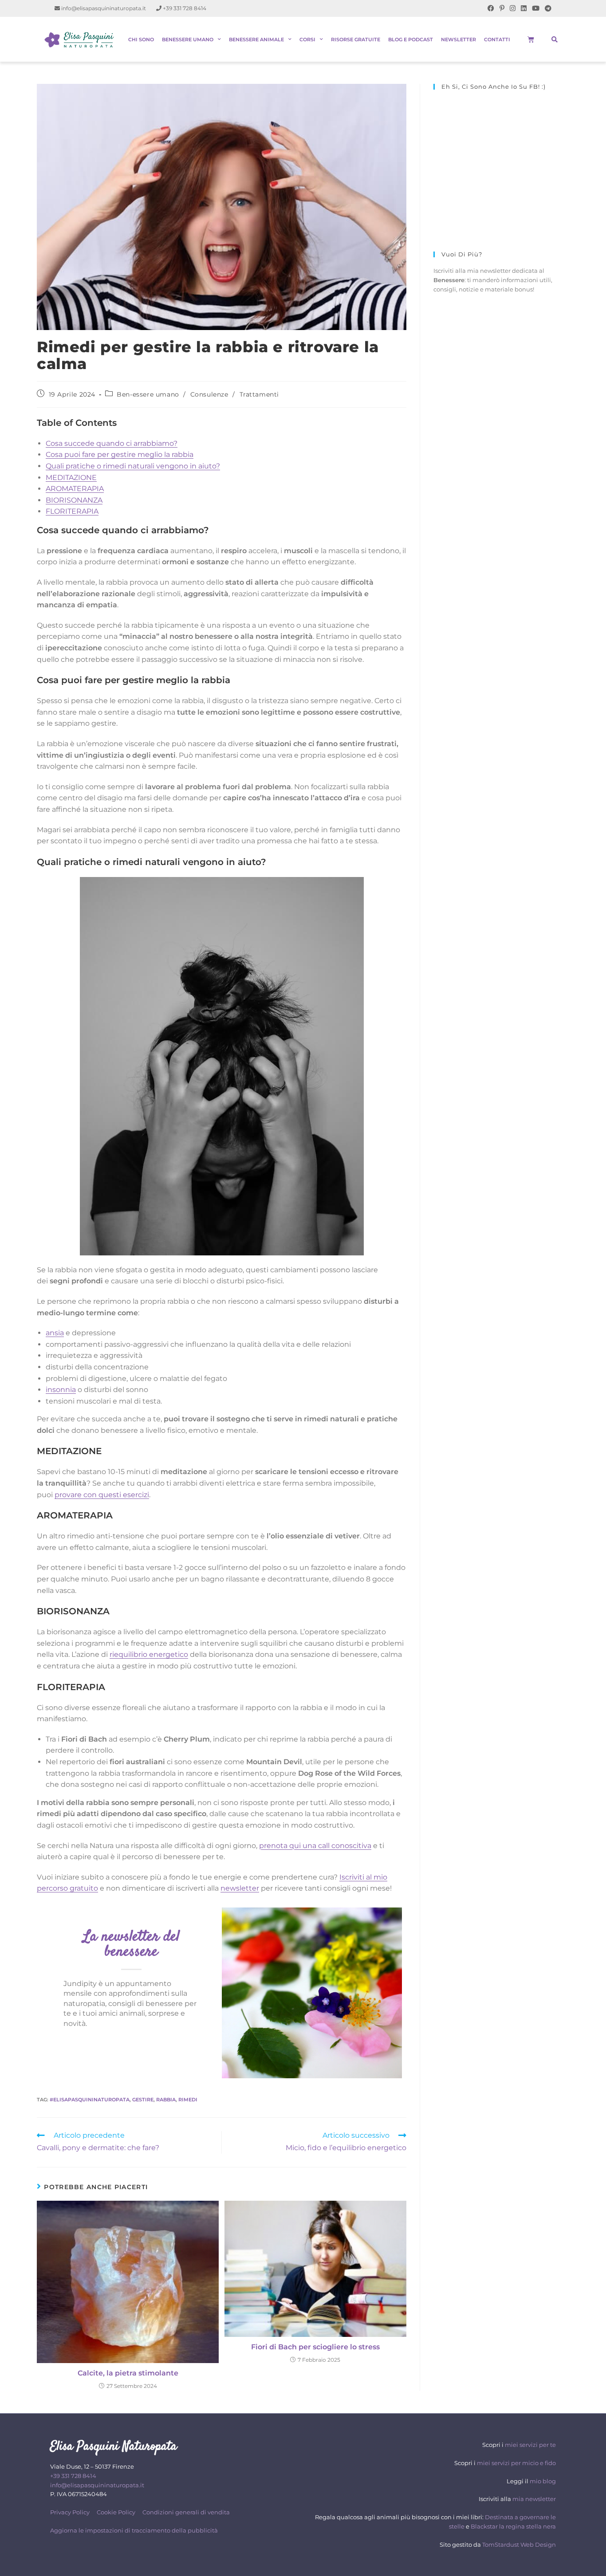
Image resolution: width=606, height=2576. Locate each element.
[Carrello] (531, 39)
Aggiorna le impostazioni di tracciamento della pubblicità (134, 2530)
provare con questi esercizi (102, 1495)
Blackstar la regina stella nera (513, 2526)
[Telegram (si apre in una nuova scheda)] (547, 8)
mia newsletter (534, 2499)
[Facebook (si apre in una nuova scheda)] (491, 8)
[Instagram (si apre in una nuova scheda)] (513, 8)
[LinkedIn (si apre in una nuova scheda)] (524, 8)
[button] (555, 39)
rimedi (188, 2100)
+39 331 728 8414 (184, 8)
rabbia (166, 2100)
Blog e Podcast (411, 39)
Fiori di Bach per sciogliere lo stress (315, 2347)
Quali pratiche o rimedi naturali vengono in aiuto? (133, 466)
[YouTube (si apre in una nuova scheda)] (536, 8)
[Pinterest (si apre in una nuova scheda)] (502, 8)
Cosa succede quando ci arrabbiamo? (112, 443)
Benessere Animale (256, 39)
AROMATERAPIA (75, 489)
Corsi (307, 39)
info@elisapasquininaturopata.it (103, 8)
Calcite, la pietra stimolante (128, 2373)
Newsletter (458, 39)
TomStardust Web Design (519, 2545)
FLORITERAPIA (72, 511)
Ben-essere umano (148, 394)
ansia (55, 1333)
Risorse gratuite (356, 39)
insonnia (61, 1390)
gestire (143, 2100)
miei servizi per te (530, 2445)
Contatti (497, 39)
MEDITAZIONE (71, 478)
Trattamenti (260, 394)
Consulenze (209, 394)
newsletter (240, 1888)
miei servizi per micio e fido (516, 2463)
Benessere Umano (188, 39)
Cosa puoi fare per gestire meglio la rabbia (120, 454)
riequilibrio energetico (149, 1654)
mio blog (543, 2481)
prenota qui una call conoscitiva (315, 1846)
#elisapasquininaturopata (90, 2100)
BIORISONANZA (74, 500)
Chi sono (141, 39)
